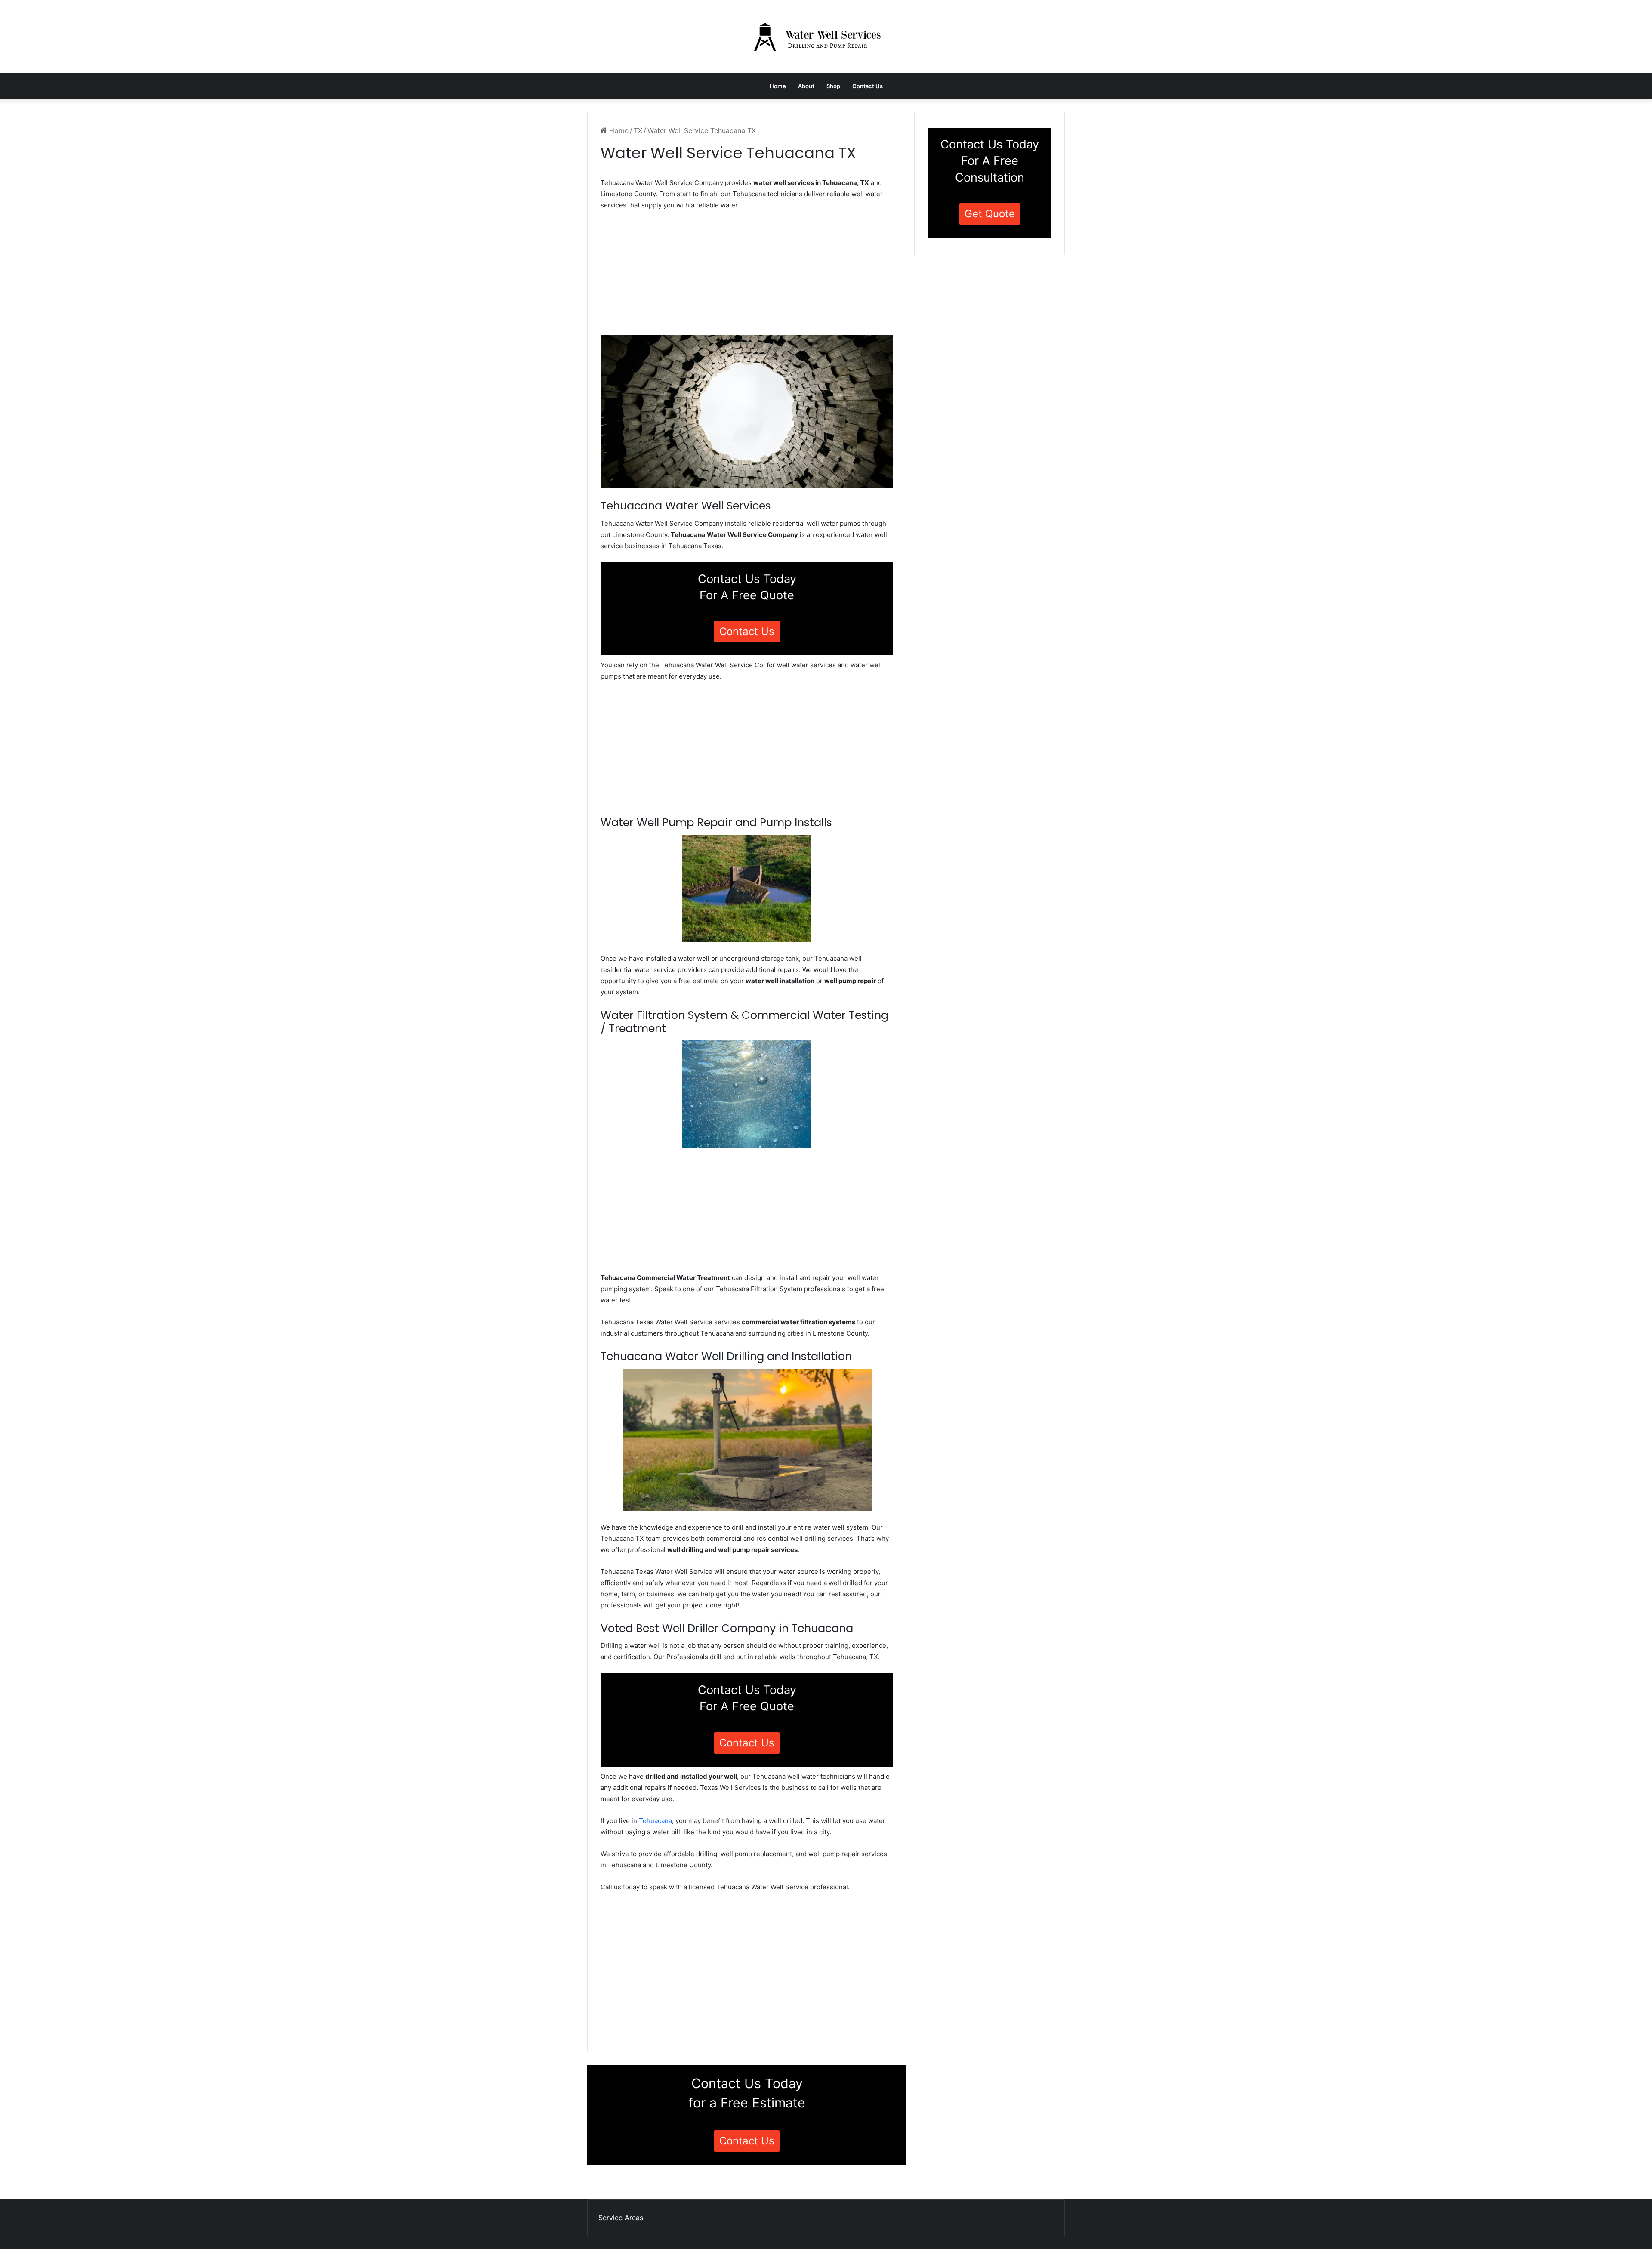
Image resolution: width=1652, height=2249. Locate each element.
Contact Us (868, 86)
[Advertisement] (747, 275)
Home (778, 86)
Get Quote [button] (990, 214)
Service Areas (621, 2218)
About (806, 86)
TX (638, 130)
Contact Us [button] (747, 631)
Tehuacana (655, 1821)
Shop (833, 86)
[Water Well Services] (826, 37)
